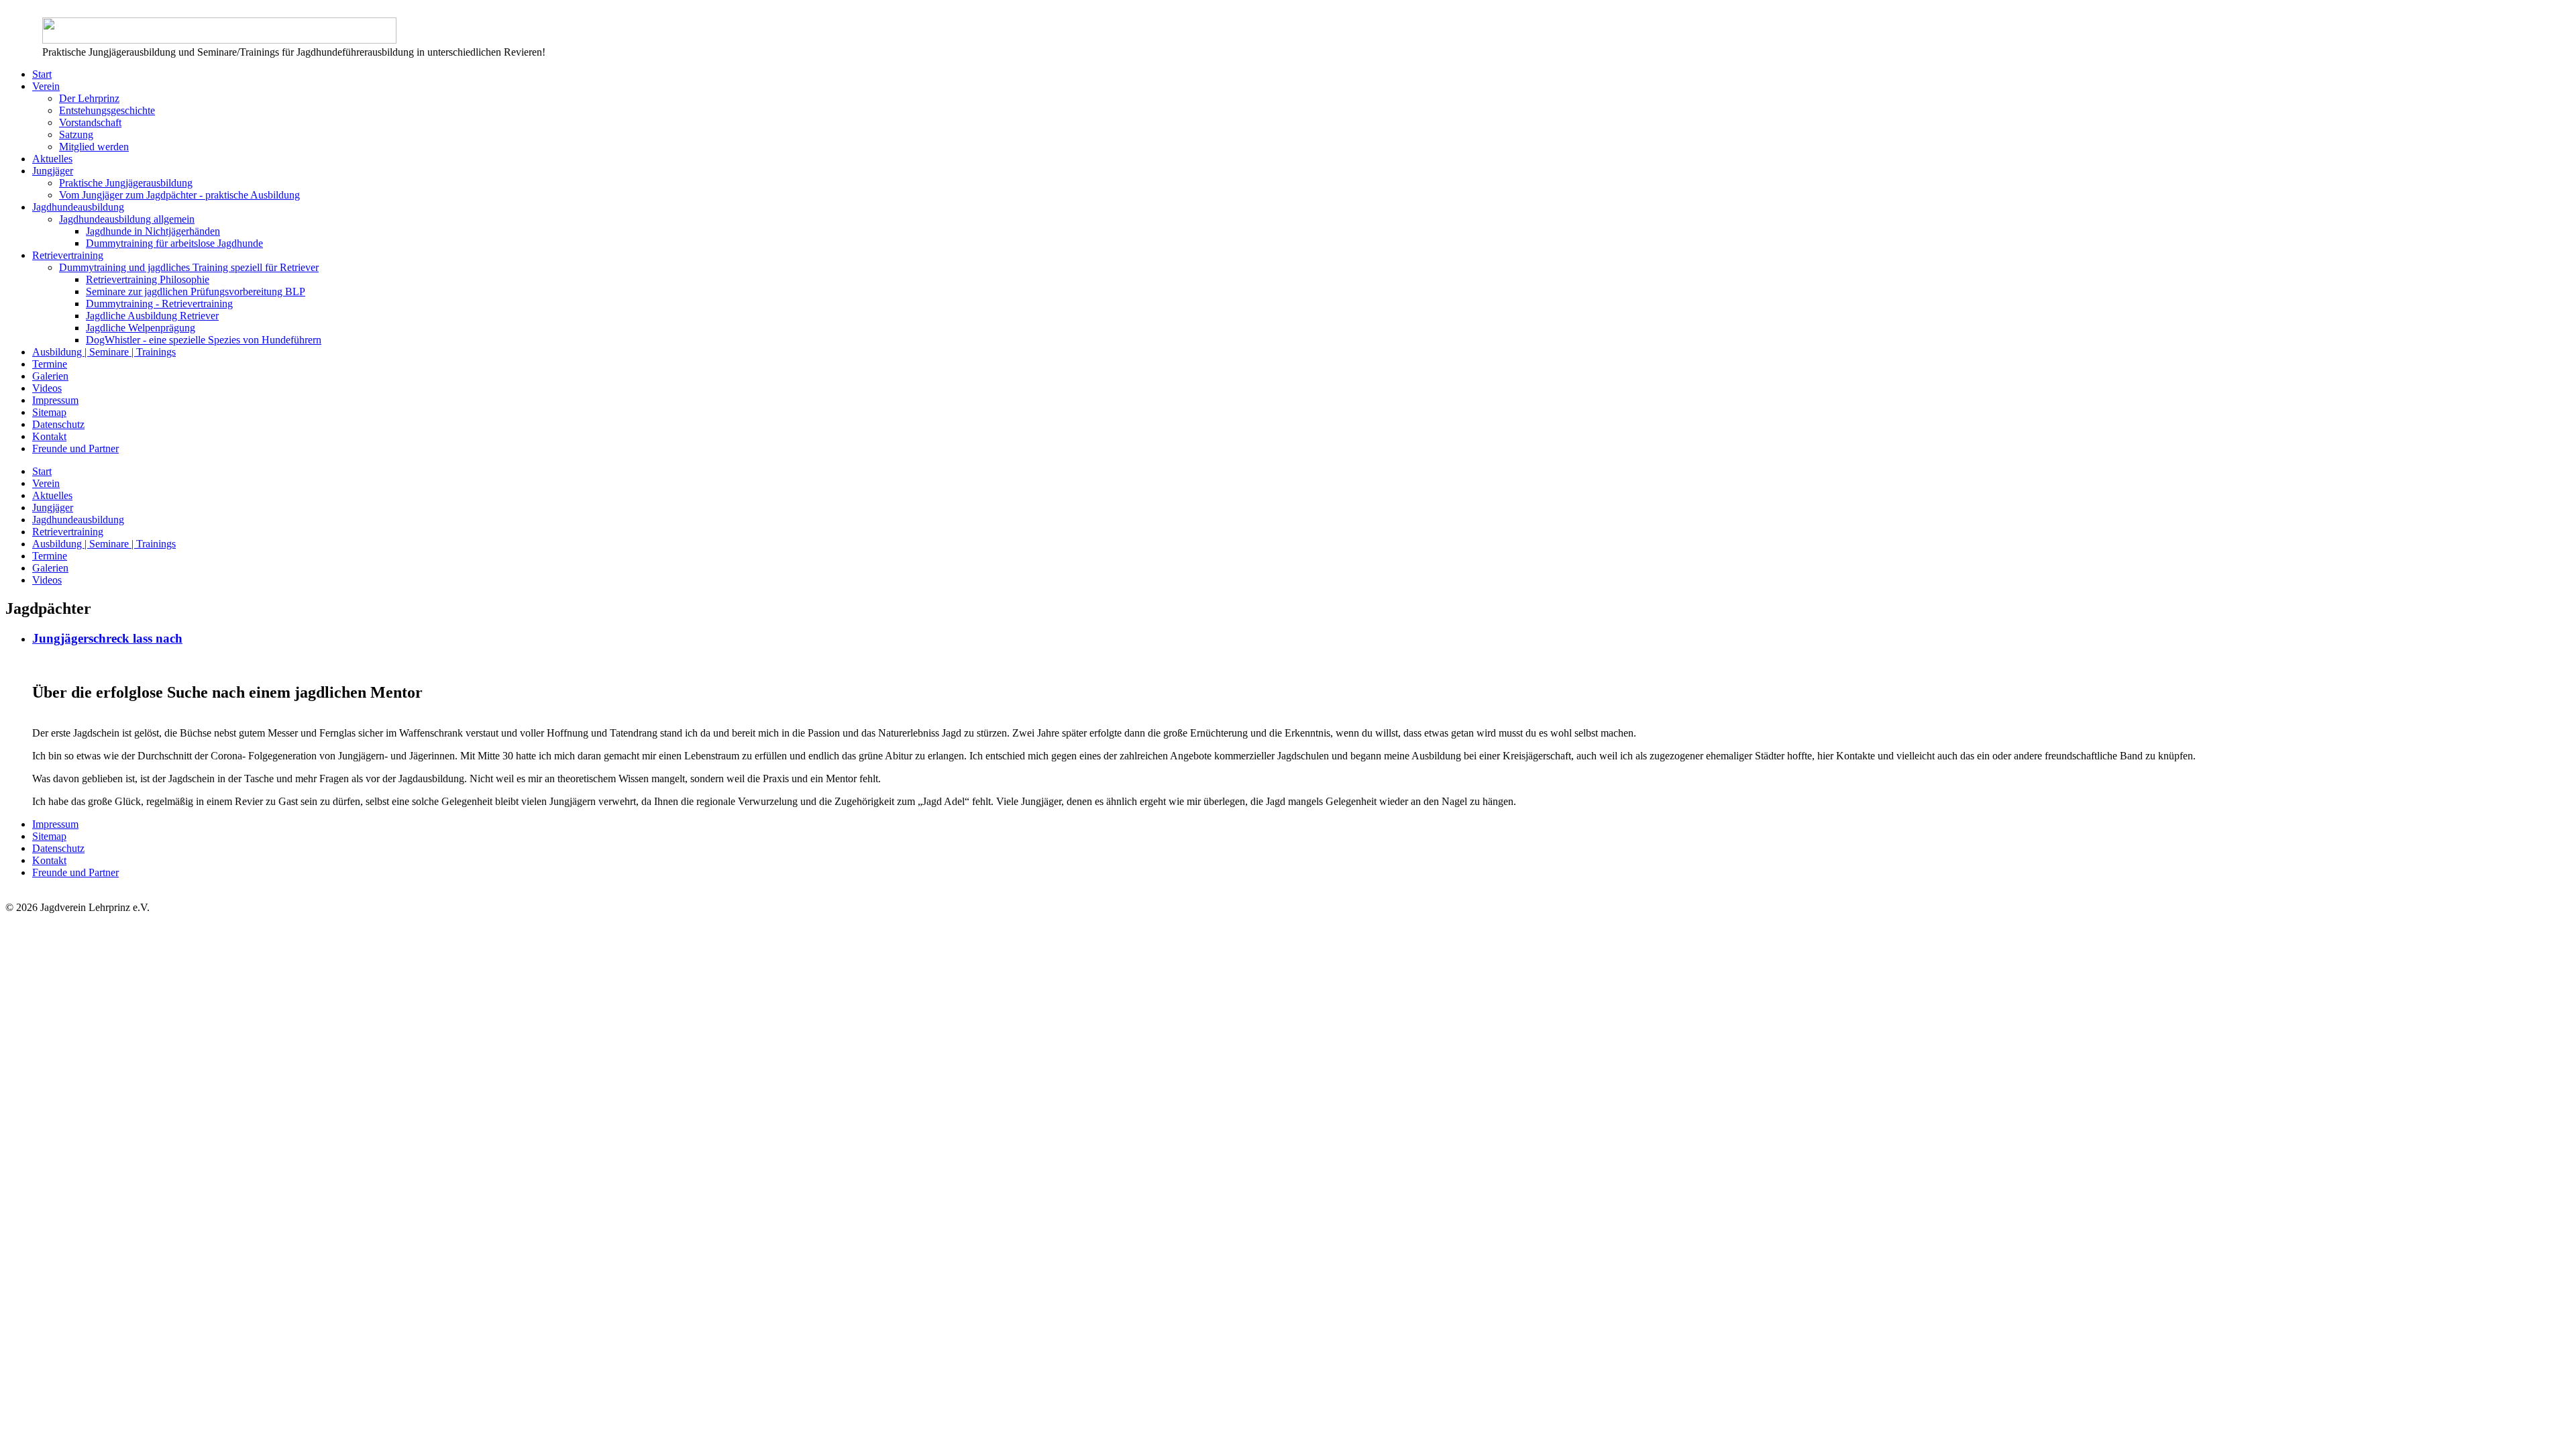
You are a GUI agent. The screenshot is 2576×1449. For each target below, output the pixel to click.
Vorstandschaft (90, 122)
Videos (47, 388)
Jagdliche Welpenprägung (141, 328)
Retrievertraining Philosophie (148, 279)
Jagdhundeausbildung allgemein (127, 219)
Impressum (55, 400)
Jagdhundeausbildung (78, 207)
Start (42, 74)
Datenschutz (58, 424)
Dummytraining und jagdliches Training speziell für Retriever (189, 267)
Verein (46, 86)
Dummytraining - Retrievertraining (159, 304)
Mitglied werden (94, 147)
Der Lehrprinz (89, 98)
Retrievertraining (68, 255)
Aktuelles (52, 159)
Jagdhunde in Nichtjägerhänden (153, 231)
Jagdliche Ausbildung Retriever (152, 316)
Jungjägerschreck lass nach (107, 638)
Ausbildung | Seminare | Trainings (104, 352)
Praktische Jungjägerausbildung (126, 183)
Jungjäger (53, 171)
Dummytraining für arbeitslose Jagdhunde (174, 243)
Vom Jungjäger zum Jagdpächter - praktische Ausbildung (179, 195)
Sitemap (49, 412)
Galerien (50, 376)
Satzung (76, 135)
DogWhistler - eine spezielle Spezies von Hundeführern (204, 340)
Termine (50, 364)
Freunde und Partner (75, 448)
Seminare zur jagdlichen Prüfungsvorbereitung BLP (196, 291)
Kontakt (49, 436)
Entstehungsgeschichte (107, 110)
